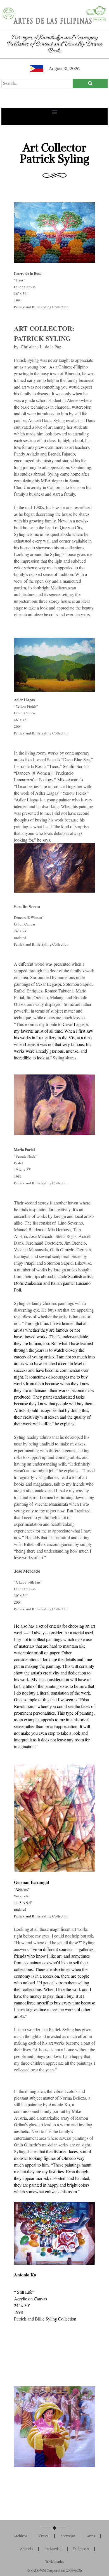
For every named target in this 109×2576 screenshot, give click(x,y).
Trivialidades (55, 2562)
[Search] (90, 84)
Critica (44, 2536)
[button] (55, 112)
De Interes (81, 2549)
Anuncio (26, 2549)
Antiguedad (53, 2549)
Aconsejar (68, 2536)
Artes (91, 2536)
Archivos (20, 2536)
